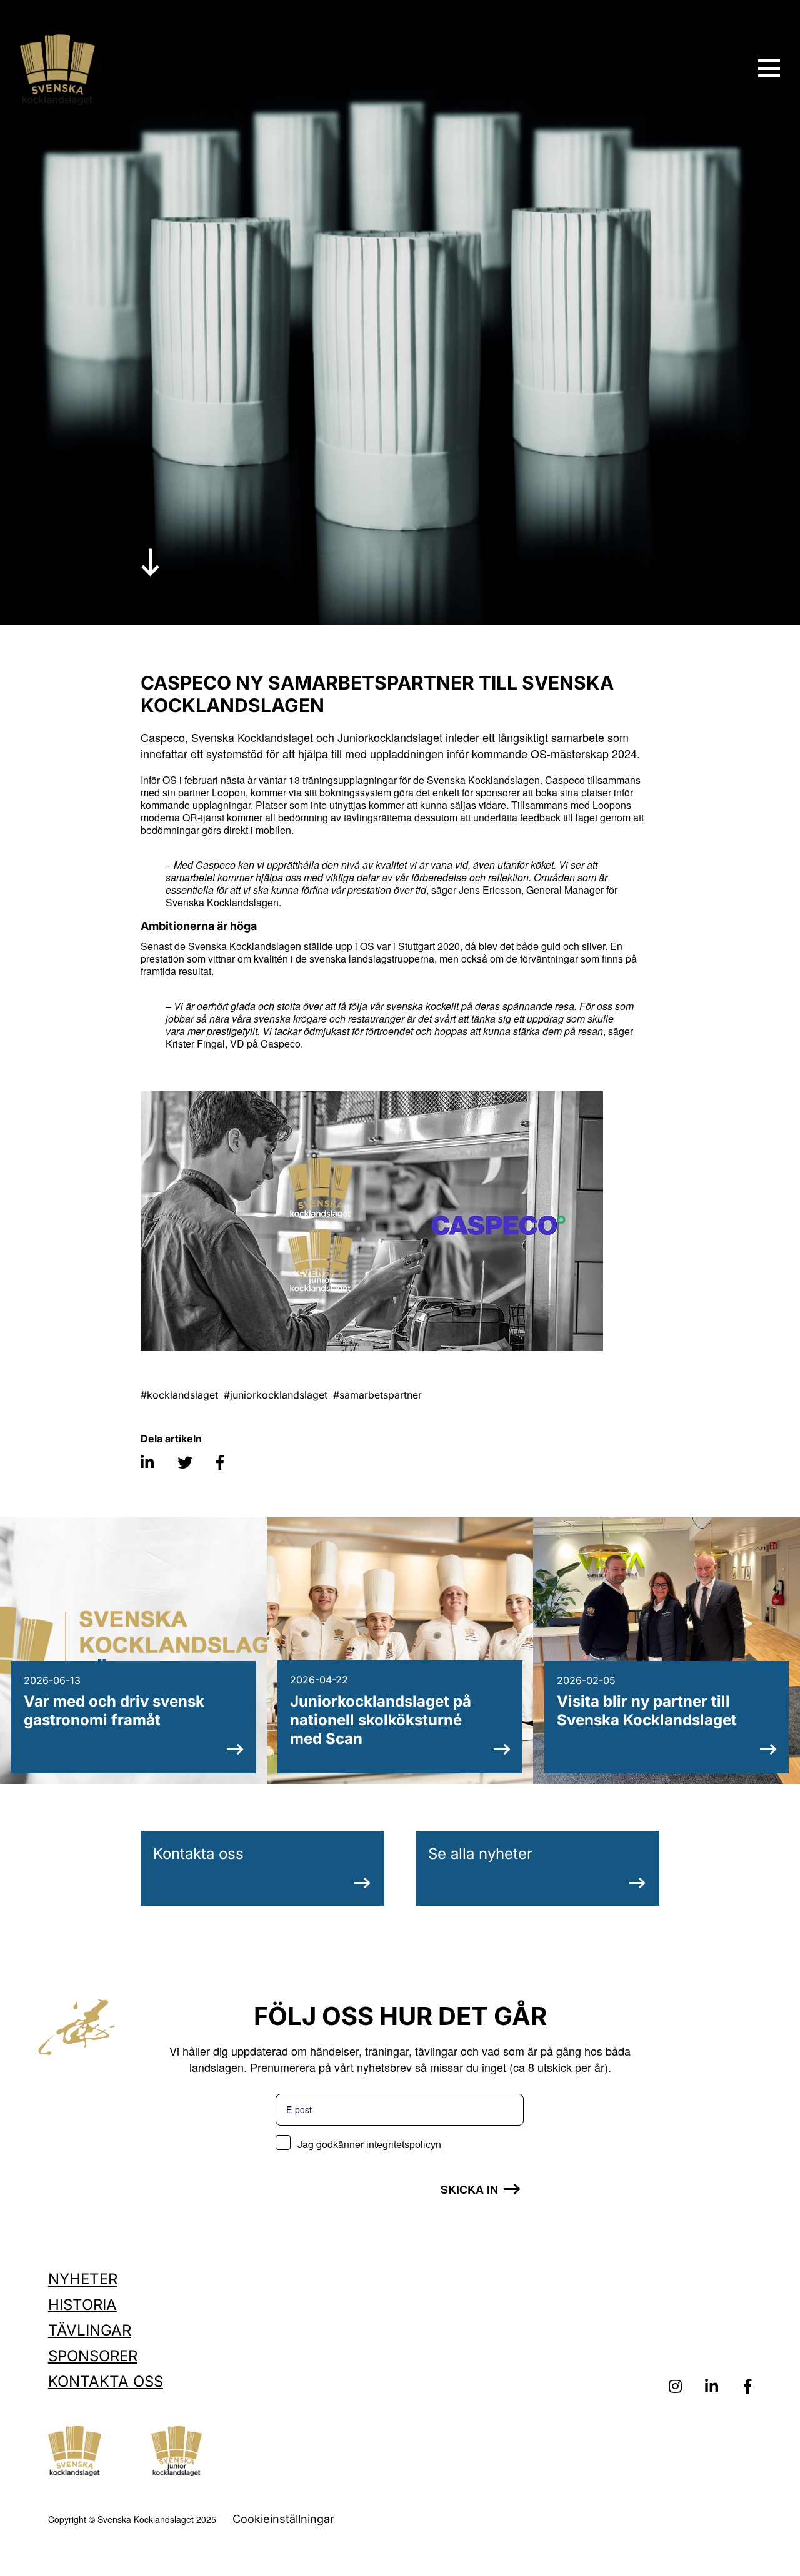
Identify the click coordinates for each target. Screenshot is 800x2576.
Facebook (747, 2387)
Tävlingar (90, 2330)
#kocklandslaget (179, 1395)
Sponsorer (93, 2356)
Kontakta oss (198, 1854)
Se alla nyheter (480, 1854)
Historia (82, 2305)
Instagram (675, 2387)
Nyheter (83, 2279)
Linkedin (711, 2387)
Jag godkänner (369, 2144)
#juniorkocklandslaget (276, 1395)
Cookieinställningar (283, 2519)
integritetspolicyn (404, 2145)
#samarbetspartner (377, 1395)
